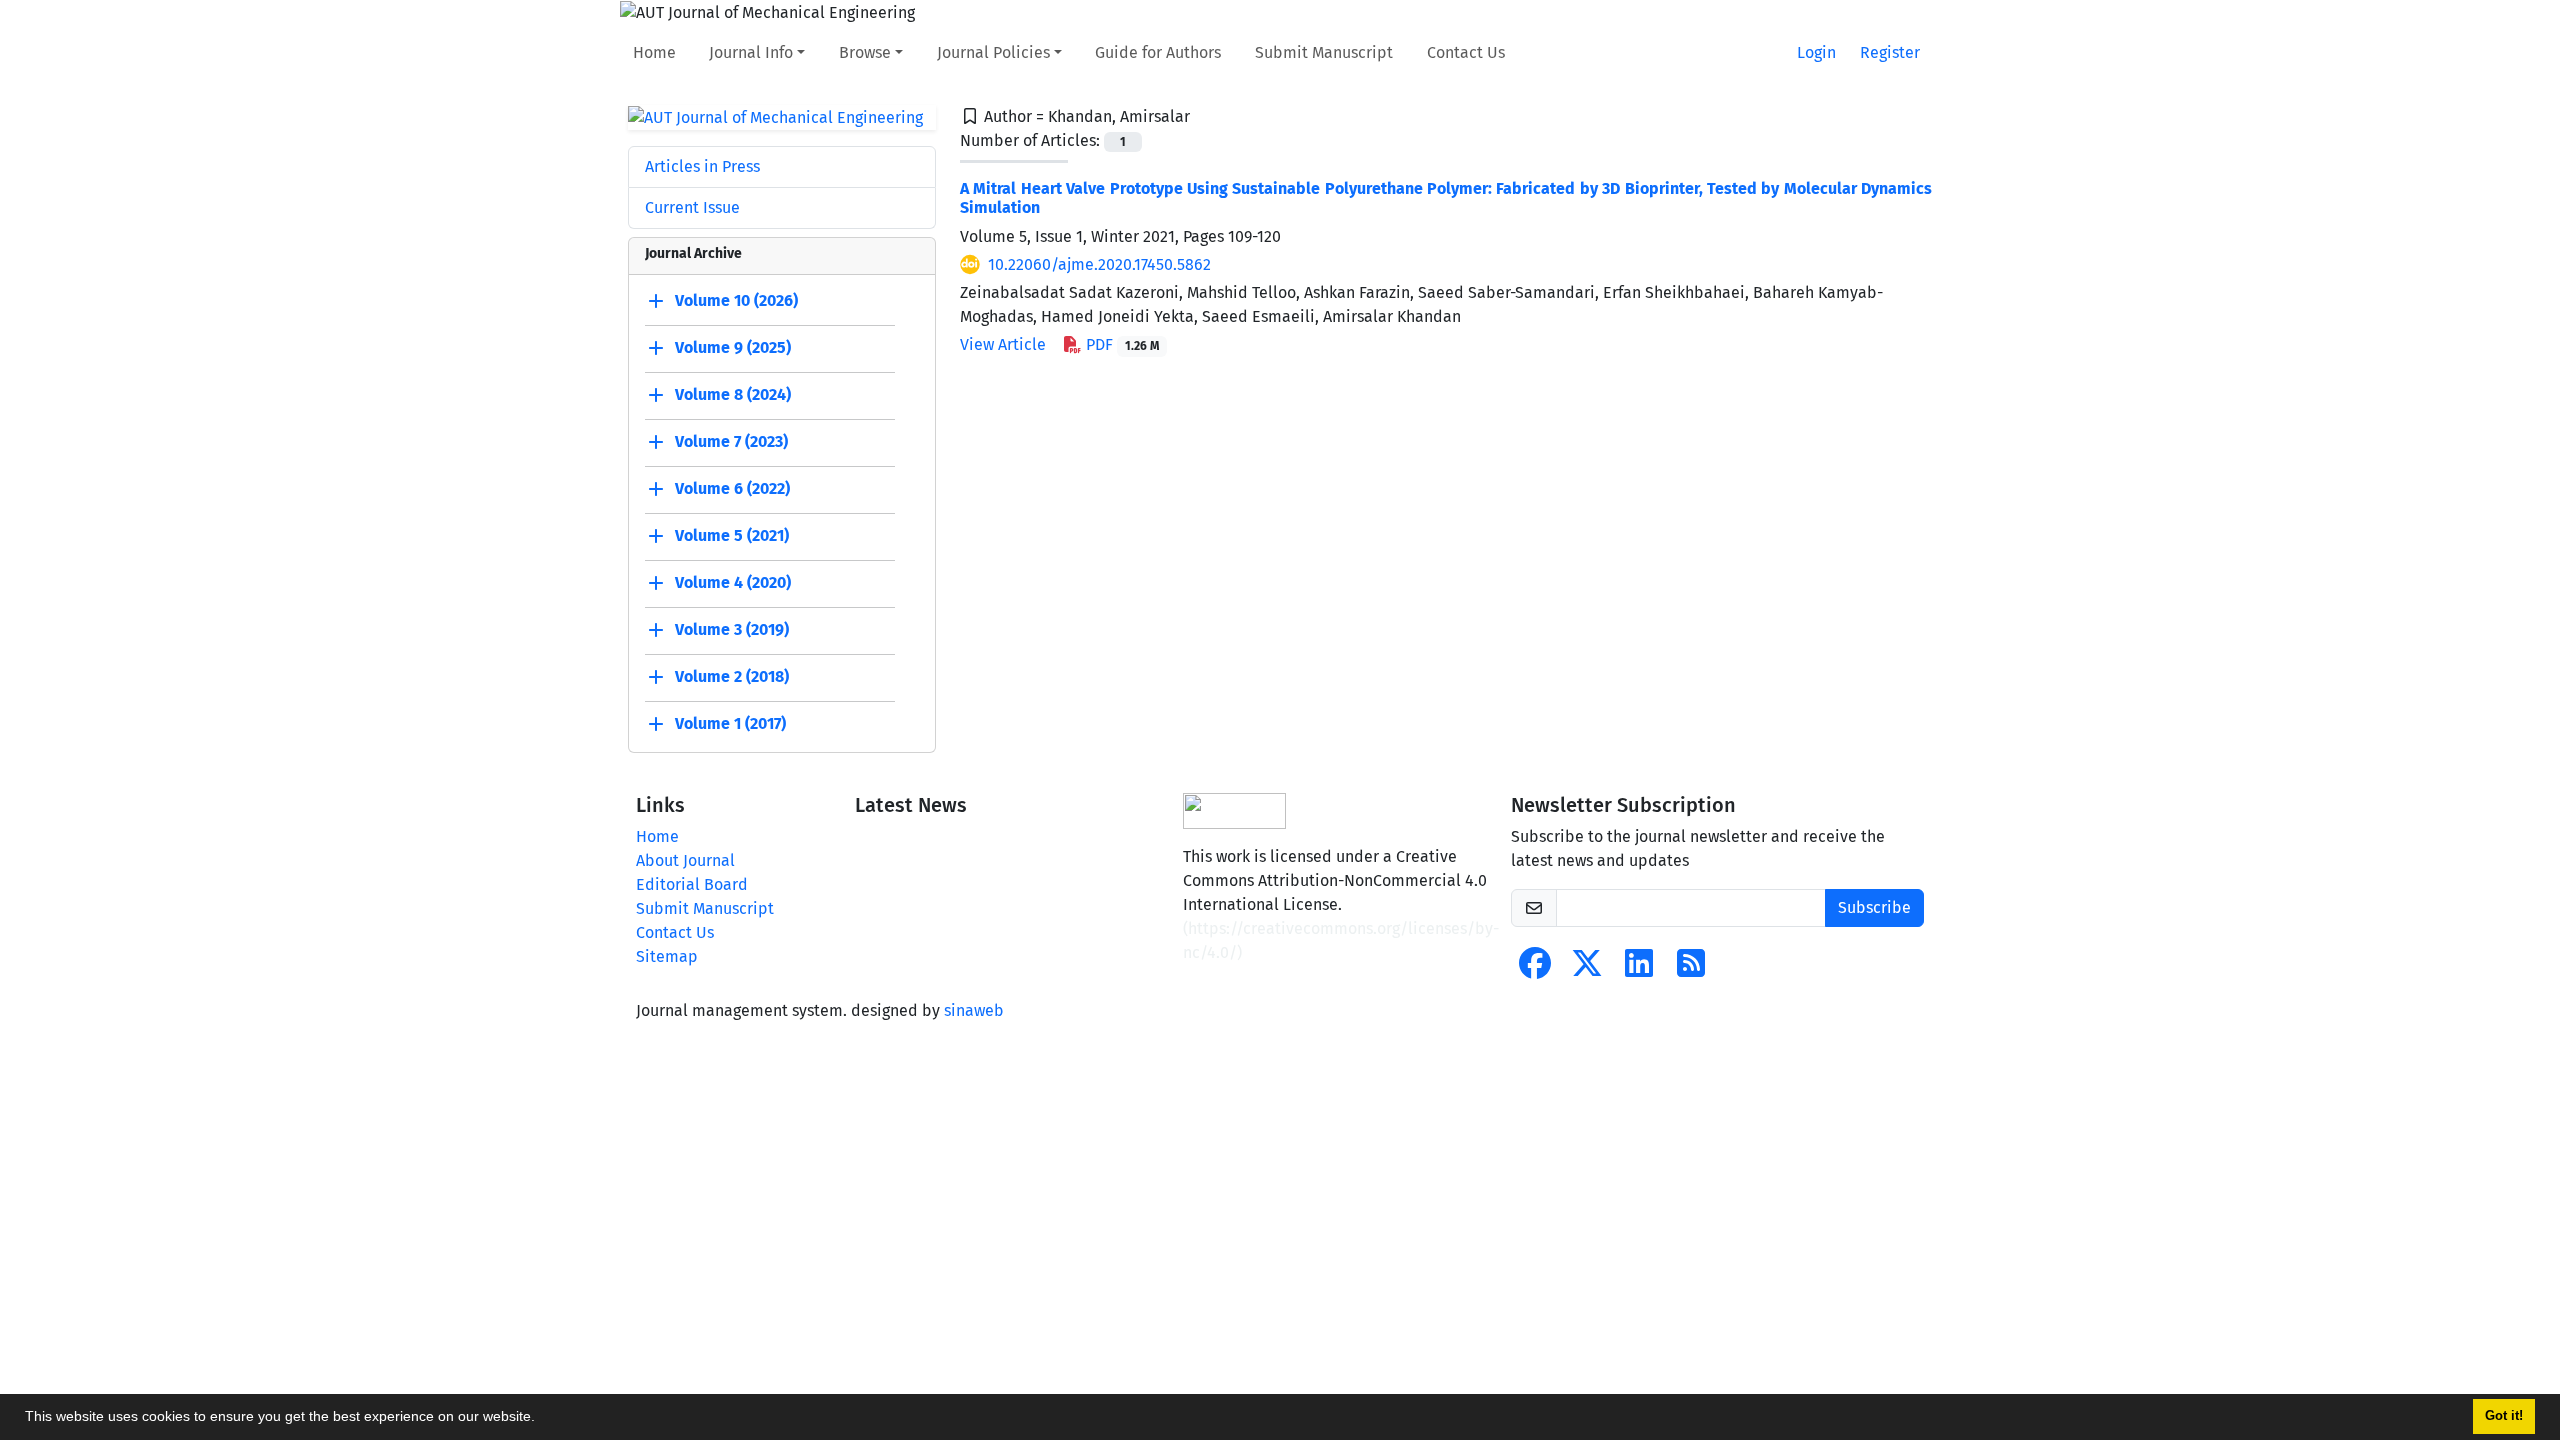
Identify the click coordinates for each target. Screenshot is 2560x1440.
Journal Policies (993, 52)
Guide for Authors (1158, 52)
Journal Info (751, 52)
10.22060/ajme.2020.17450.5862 (1099, 264)
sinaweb (974, 1010)
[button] (542, 1419)
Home (654, 52)
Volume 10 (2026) (736, 301)
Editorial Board (692, 884)
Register (1890, 52)
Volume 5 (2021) (732, 536)
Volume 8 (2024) (733, 395)
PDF (1120, 344)
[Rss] (1691, 969)
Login (1816, 52)
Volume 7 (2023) (731, 442)
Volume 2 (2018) (732, 677)
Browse (865, 52)
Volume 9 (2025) (733, 348)
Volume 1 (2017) (730, 724)
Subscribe (1874, 907)
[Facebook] (1535, 969)
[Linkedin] (1639, 969)
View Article (1003, 344)
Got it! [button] (2504, 1416)
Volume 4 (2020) (733, 583)
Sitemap (667, 956)
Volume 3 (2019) (732, 630)
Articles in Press (702, 166)
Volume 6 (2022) (732, 489)
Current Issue (692, 207)
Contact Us (1466, 52)
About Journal (685, 860)
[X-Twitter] (1587, 969)
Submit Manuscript (1324, 52)
